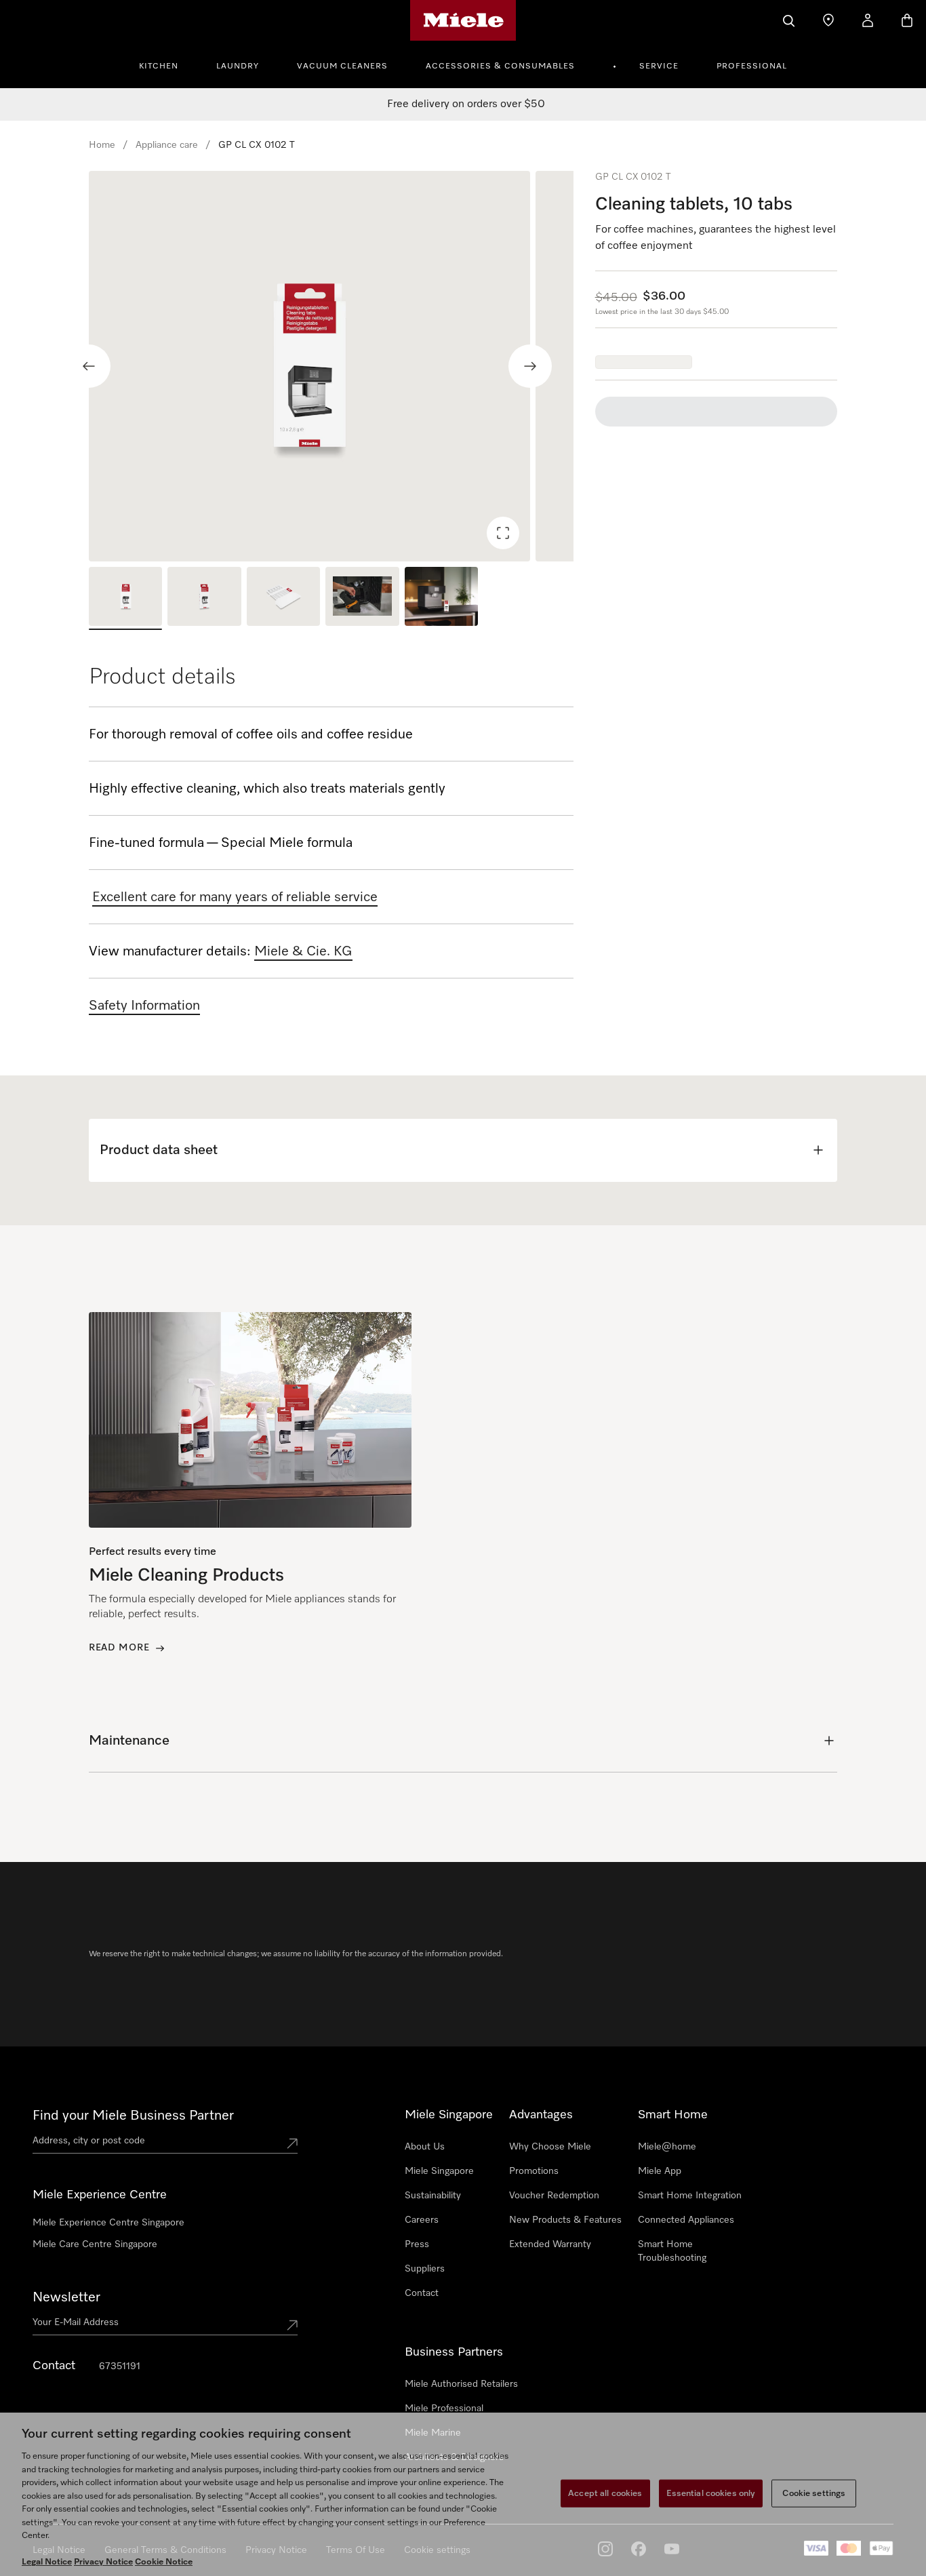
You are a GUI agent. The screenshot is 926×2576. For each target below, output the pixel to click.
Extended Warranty (550, 2244)
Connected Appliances (686, 2220)
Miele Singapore (439, 2171)
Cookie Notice (164, 2562)
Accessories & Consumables (500, 66)
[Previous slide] (89, 366)
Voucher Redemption (554, 2196)
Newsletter (66, 2297)
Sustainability (433, 2196)
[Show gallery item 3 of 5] (283, 598)
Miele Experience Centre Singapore (108, 2223)
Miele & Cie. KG (303, 951)
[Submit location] (292, 2143)
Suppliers (425, 2269)
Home (102, 145)
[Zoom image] (503, 533)
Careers (422, 2220)
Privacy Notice (103, 2562)
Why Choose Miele (550, 2147)
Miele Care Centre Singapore (95, 2244)
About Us (425, 2147)
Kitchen (159, 66)
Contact (422, 2293)
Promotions (534, 2171)
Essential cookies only (711, 2493)
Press (417, 2244)
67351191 (120, 2366)
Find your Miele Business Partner (133, 2116)
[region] (331, 366)
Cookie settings (814, 2493)
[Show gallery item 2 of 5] (204, 598)
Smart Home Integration (690, 2196)
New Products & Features (565, 2220)
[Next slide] (530, 366)
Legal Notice (47, 2562)
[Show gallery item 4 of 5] (362, 598)
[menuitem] (166, 64)
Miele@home (667, 2147)
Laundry (238, 66)
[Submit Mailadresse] (292, 2325)
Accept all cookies (605, 2493)
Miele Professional (444, 2409)
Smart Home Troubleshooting (672, 2251)
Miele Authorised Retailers (461, 2384)
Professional (752, 66)
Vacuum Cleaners (342, 66)
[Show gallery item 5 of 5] (441, 598)
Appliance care (167, 145)
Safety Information (144, 1006)
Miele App (660, 2171)
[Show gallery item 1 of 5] (125, 598)
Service (659, 66)
